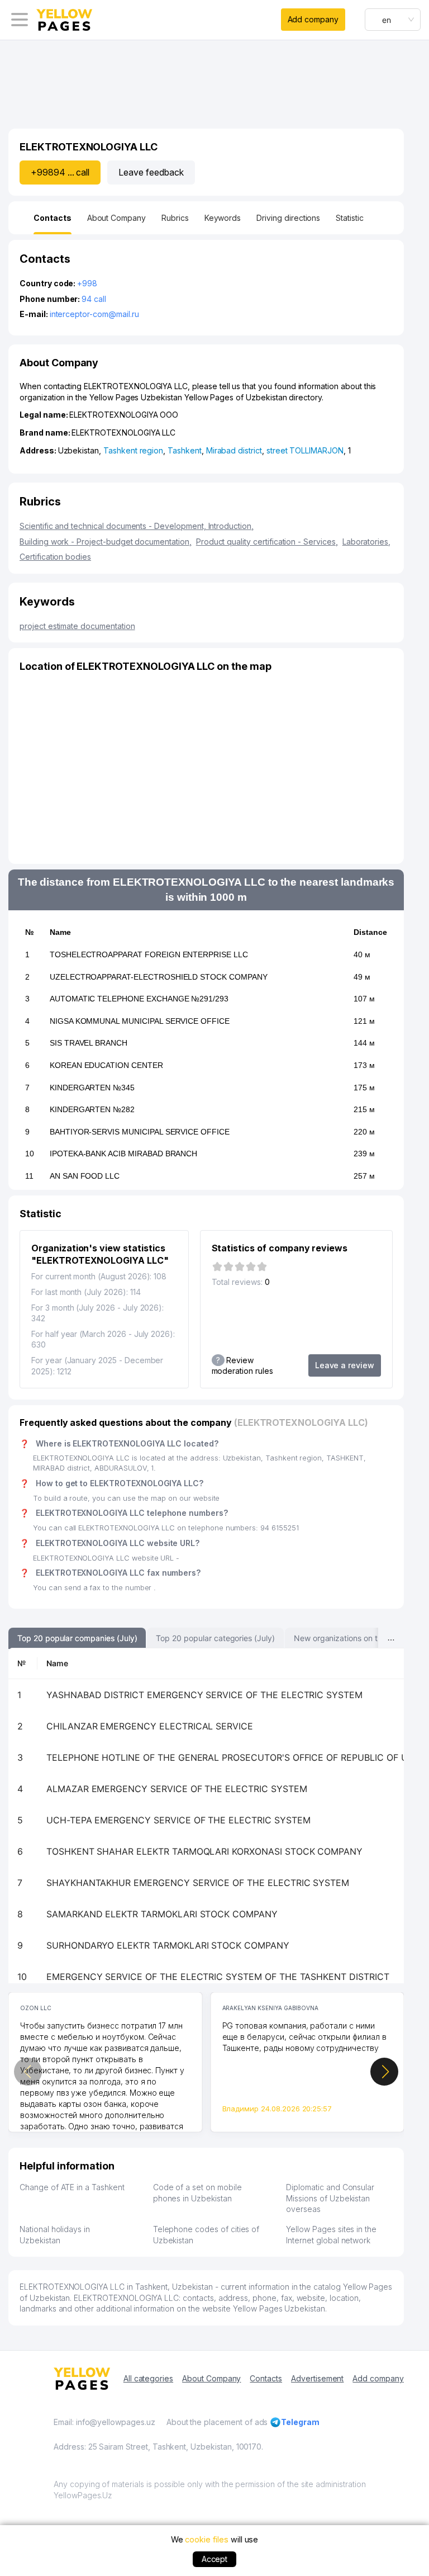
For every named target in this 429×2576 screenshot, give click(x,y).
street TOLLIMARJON (305, 450)
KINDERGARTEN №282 (92, 1109)
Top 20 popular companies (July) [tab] (77, 1638)
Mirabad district (234, 450)
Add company (313, 19)
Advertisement (317, 2378)
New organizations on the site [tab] (348, 1638)
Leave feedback (151, 172)
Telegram (300, 2422)
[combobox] (393, 20)
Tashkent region (133, 450)
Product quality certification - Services (267, 542)
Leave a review (345, 1365)
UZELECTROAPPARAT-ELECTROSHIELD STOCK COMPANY (159, 977)
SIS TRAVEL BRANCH (89, 1043)
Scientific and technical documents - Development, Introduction (137, 526)
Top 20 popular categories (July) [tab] (215, 1638)
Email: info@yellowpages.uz (104, 2422)
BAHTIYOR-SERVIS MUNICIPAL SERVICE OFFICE (140, 1132)
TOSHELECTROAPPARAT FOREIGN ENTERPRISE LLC (149, 954)
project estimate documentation (77, 626)
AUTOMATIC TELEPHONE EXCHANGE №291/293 (139, 999)
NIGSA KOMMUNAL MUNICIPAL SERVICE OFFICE (140, 1021)
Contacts (266, 2378)
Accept (215, 2559)
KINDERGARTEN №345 (92, 1088)
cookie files (206, 2539)
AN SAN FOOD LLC (85, 1176)
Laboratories (366, 542)
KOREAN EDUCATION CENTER (106, 1065)
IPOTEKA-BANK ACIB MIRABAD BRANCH (123, 1154)
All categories (148, 2378)
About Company (211, 2378)
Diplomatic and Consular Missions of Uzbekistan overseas (330, 2198)
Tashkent (185, 450)
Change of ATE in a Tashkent (72, 2187)
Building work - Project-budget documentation (106, 542)
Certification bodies (55, 557)
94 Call (94, 299)
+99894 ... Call (60, 172)
